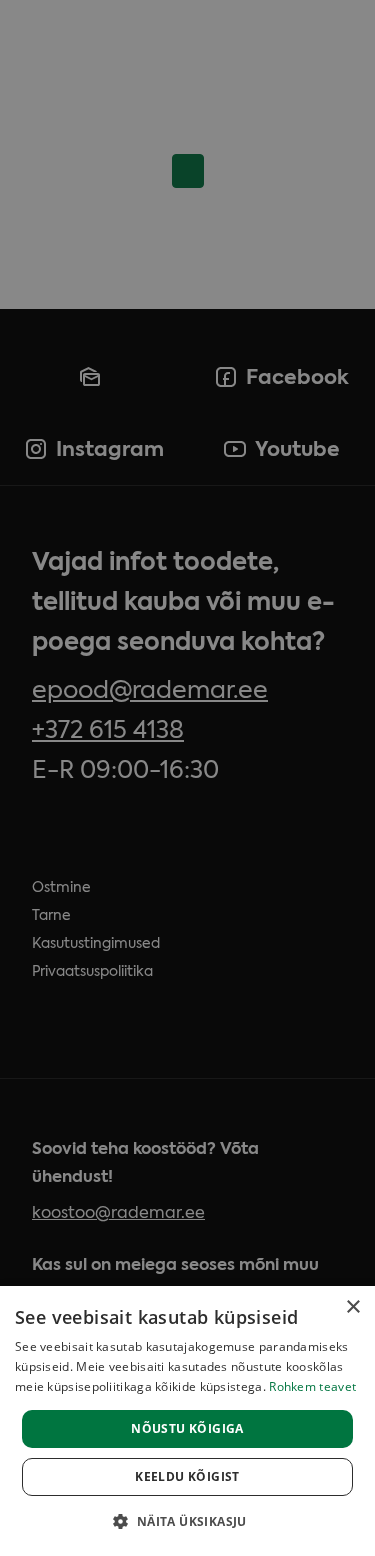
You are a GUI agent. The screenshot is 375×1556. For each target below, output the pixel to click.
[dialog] (187, 1421)
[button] (187, 1521)
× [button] (352, 1307)
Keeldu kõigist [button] (187, 1476)
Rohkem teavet (312, 1386)
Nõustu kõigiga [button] (187, 1428)
